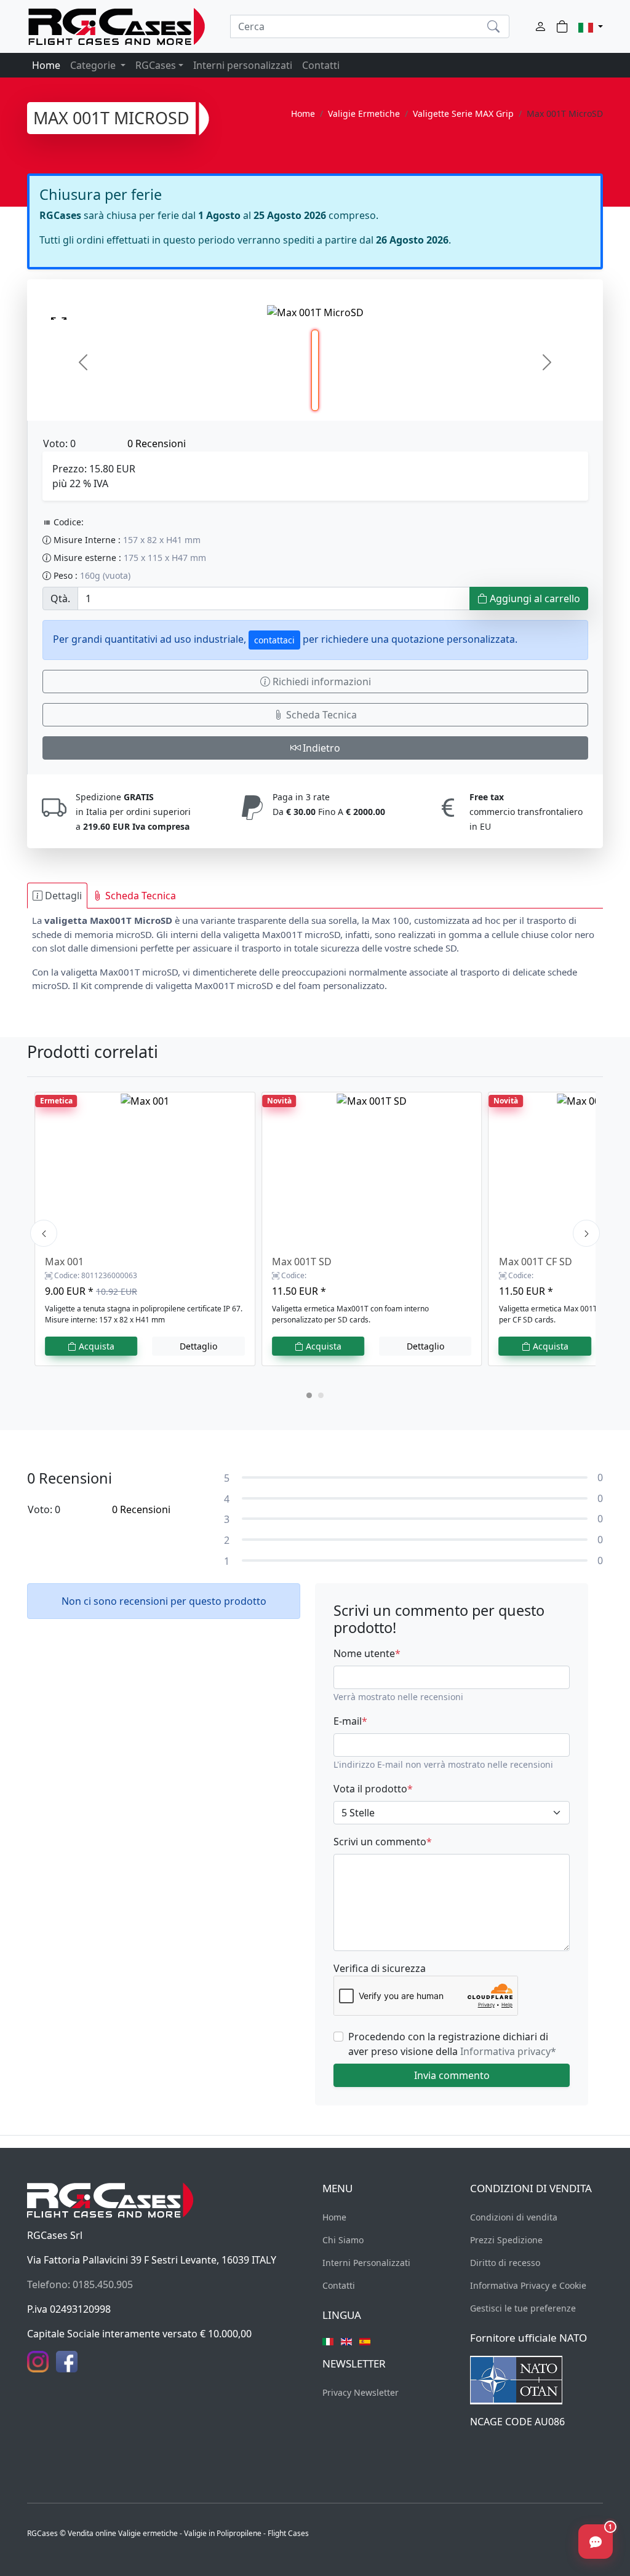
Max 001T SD (302, 1262)
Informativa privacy (508, 2051)
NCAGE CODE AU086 (517, 2422)
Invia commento (452, 2075)
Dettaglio (198, 1346)
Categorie (94, 65)
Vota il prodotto (373, 1789)
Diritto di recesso (505, 2263)
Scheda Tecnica (320, 715)
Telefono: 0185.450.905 (80, 2284)
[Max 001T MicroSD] (315, 312)
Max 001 (64, 1262)
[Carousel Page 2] (321, 1395)
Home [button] (334, 2217)
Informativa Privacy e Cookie (528, 2285)
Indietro (320, 748)
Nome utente (367, 1653)
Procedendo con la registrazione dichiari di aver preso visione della (452, 2044)
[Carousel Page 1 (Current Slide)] (309, 1395)
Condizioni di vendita (514, 2217)
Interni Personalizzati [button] (366, 2263)
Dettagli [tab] (62, 896)
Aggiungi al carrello (534, 598)
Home (46, 65)
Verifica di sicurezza (380, 1968)
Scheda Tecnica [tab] (139, 896)
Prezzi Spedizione (506, 2240)
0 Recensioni (157, 443)
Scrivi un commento (383, 1842)
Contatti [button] (339, 2285)
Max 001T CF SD (536, 1262)
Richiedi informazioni (321, 682)
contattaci (274, 640)
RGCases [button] (156, 65)
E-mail (350, 1721)
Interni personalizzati (243, 65)
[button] (591, 26)
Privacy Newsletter (361, 2392)
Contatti (321, 65)
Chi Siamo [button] (343, 2240)
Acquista (95, 1346)
